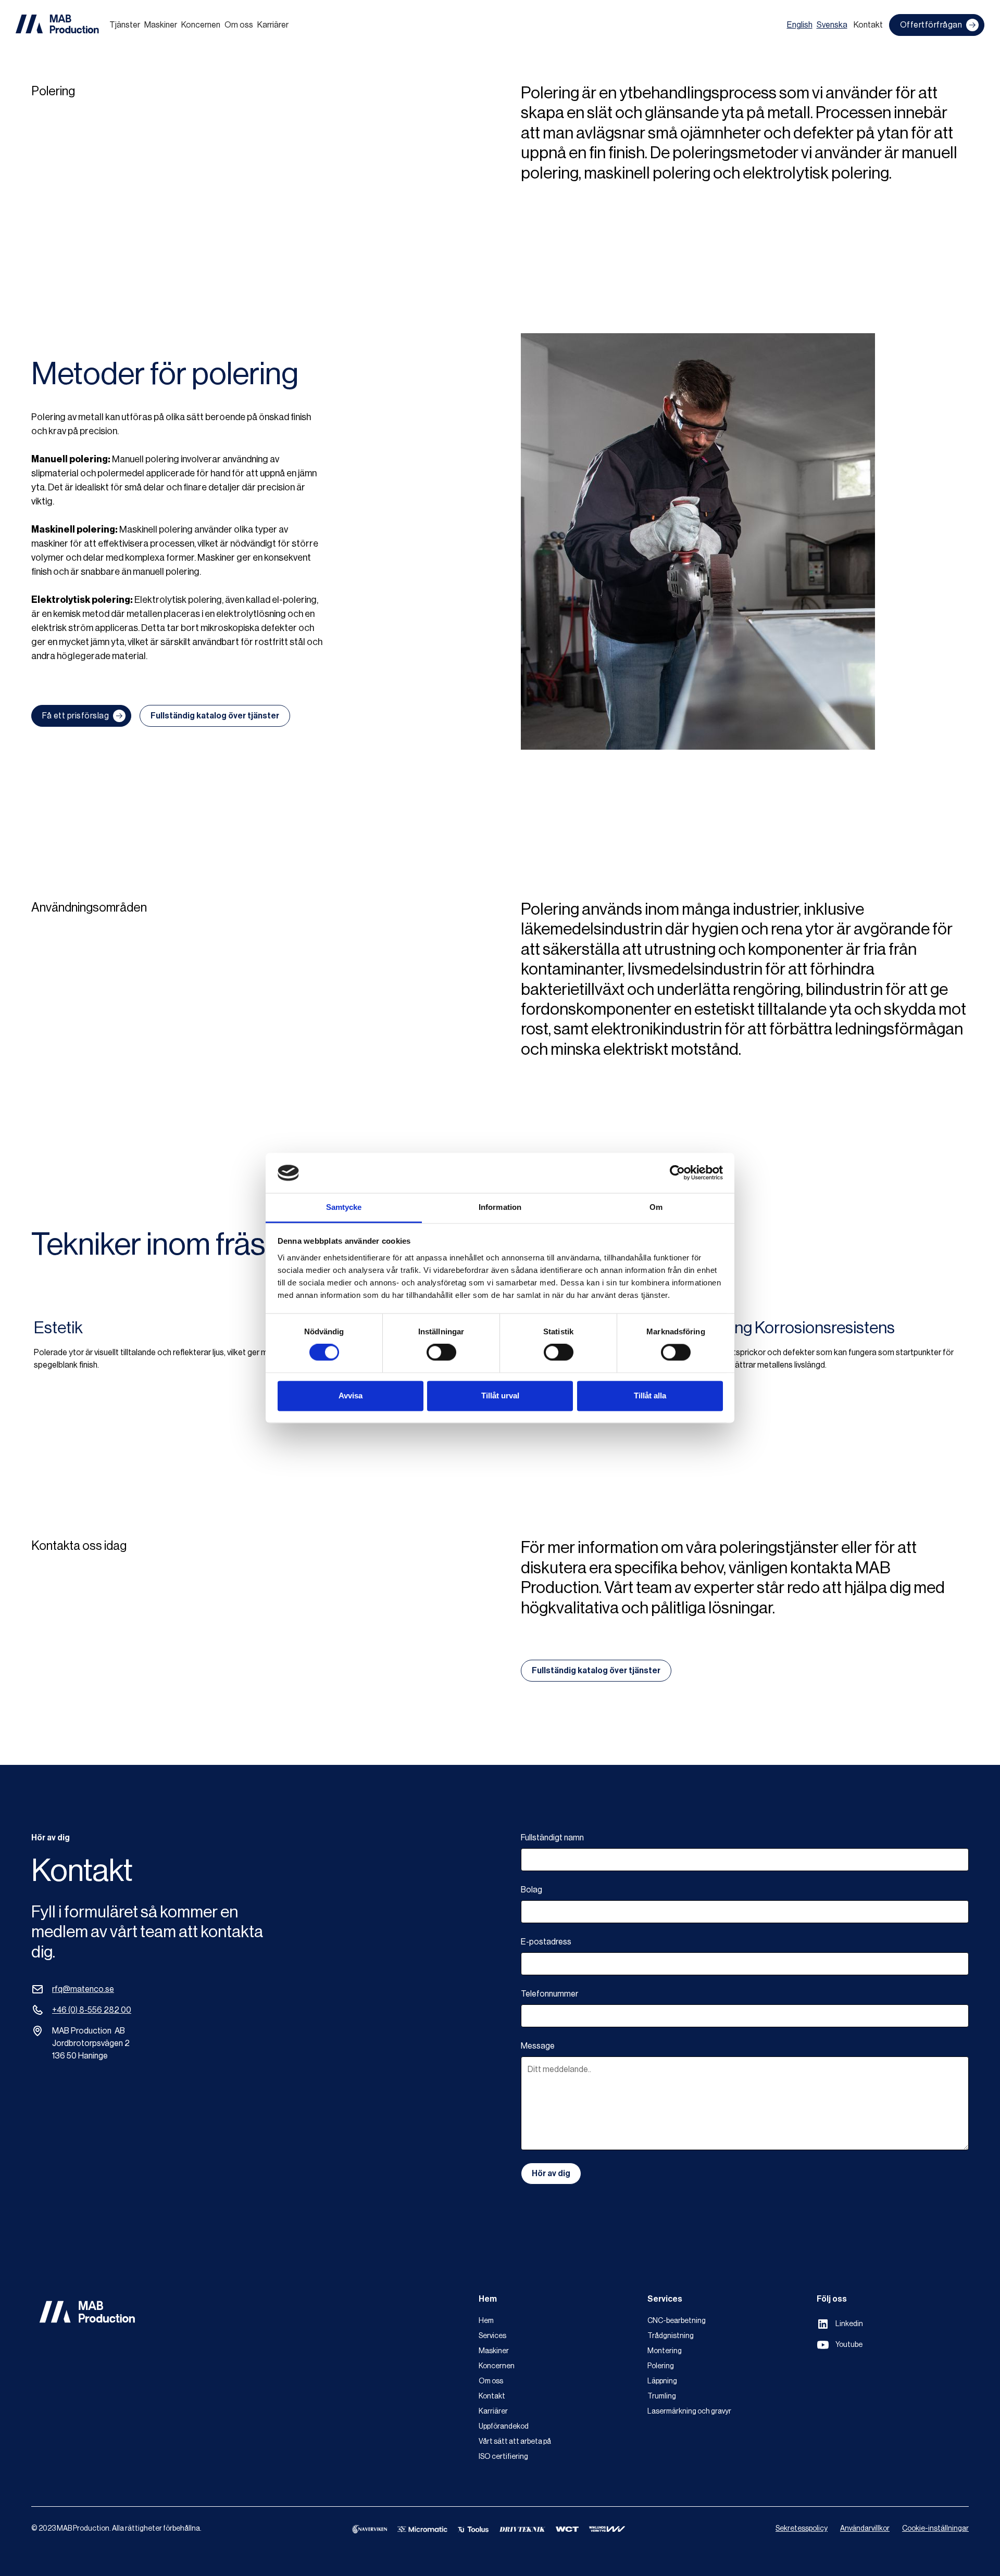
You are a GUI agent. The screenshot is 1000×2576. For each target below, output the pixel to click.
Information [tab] (500, 1207)
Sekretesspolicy (802, 2529)
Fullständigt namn (552, 1838)
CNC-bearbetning (677, 2321)
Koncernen (201, 25)
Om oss (239, 25)
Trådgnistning (671, 2336)
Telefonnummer (549, 1994)
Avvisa (351, 1396)
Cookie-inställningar (935, 2529)
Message (538, 2046)
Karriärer (273, 25)
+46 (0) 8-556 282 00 (92, 2010)
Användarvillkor (865, 2529)
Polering (661, 2366)
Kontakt (868, 25)
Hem (486, 2321)
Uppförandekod (504, 2427)
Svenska (832, 25)
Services (492, 2336)
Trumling (662, 2396)
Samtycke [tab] (344, 1207)
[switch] (441, 1353)
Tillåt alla (650, 1396)
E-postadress (546, 1942)
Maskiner (161, 25)
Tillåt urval (500, 1396)
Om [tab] (656, 1207)
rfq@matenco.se (83, 1989)
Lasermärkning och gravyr (689, 2411)
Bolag (532, 1890)
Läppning (662, 2381)
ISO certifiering (503, 2457)
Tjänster (125, 25)
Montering (665, 2351)
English (800, 25)
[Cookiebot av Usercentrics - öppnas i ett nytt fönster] (677, 1173)
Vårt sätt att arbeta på (515, 2442)
